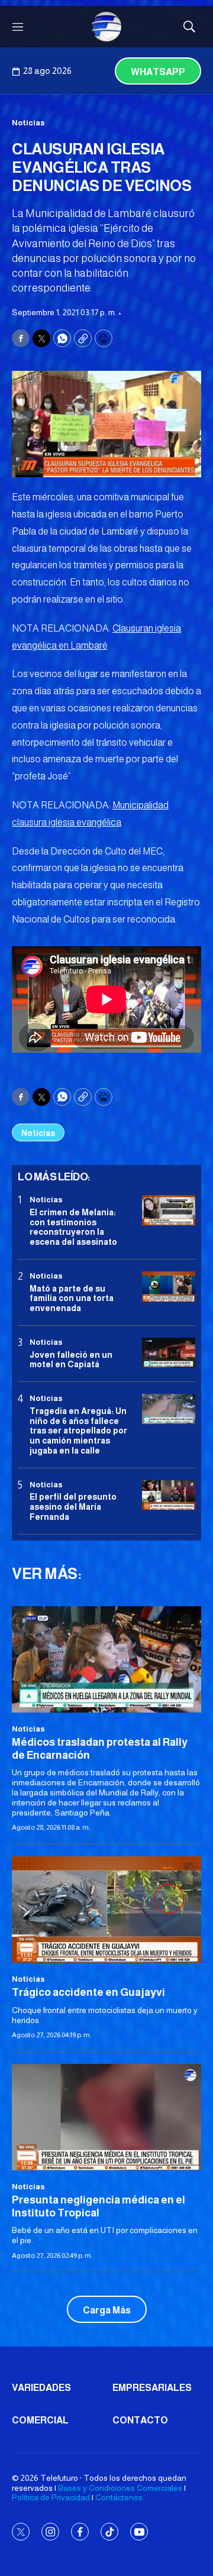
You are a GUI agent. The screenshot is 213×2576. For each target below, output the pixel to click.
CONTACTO (140, 2420)
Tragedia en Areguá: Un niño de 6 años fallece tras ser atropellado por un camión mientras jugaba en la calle (78, 1431)
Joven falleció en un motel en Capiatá (71, 1360)
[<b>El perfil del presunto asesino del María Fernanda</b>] (169, 1495)
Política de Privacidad (51, 2497)
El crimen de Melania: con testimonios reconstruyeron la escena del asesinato (73, 1227)
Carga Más (107, 2310)
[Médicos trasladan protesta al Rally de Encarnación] (106, 1659)
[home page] (106, 27)
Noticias (28, 123)
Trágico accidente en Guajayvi (88, 1992)
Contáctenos (119, 2497)
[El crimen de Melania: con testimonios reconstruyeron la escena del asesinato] (169, 1210)
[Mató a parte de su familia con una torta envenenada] (169, 1287)
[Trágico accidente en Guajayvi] (106, 1910)
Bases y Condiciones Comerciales (120, 2488)
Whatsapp (158, 72)
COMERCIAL (40, 2420)
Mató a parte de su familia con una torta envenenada (72, 1299)
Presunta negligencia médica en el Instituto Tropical (99, 2206)
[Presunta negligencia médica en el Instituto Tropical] (106, 2117)
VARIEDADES (41, 2388)
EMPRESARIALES (152, 2388)
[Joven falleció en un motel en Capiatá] (169, 1353)
